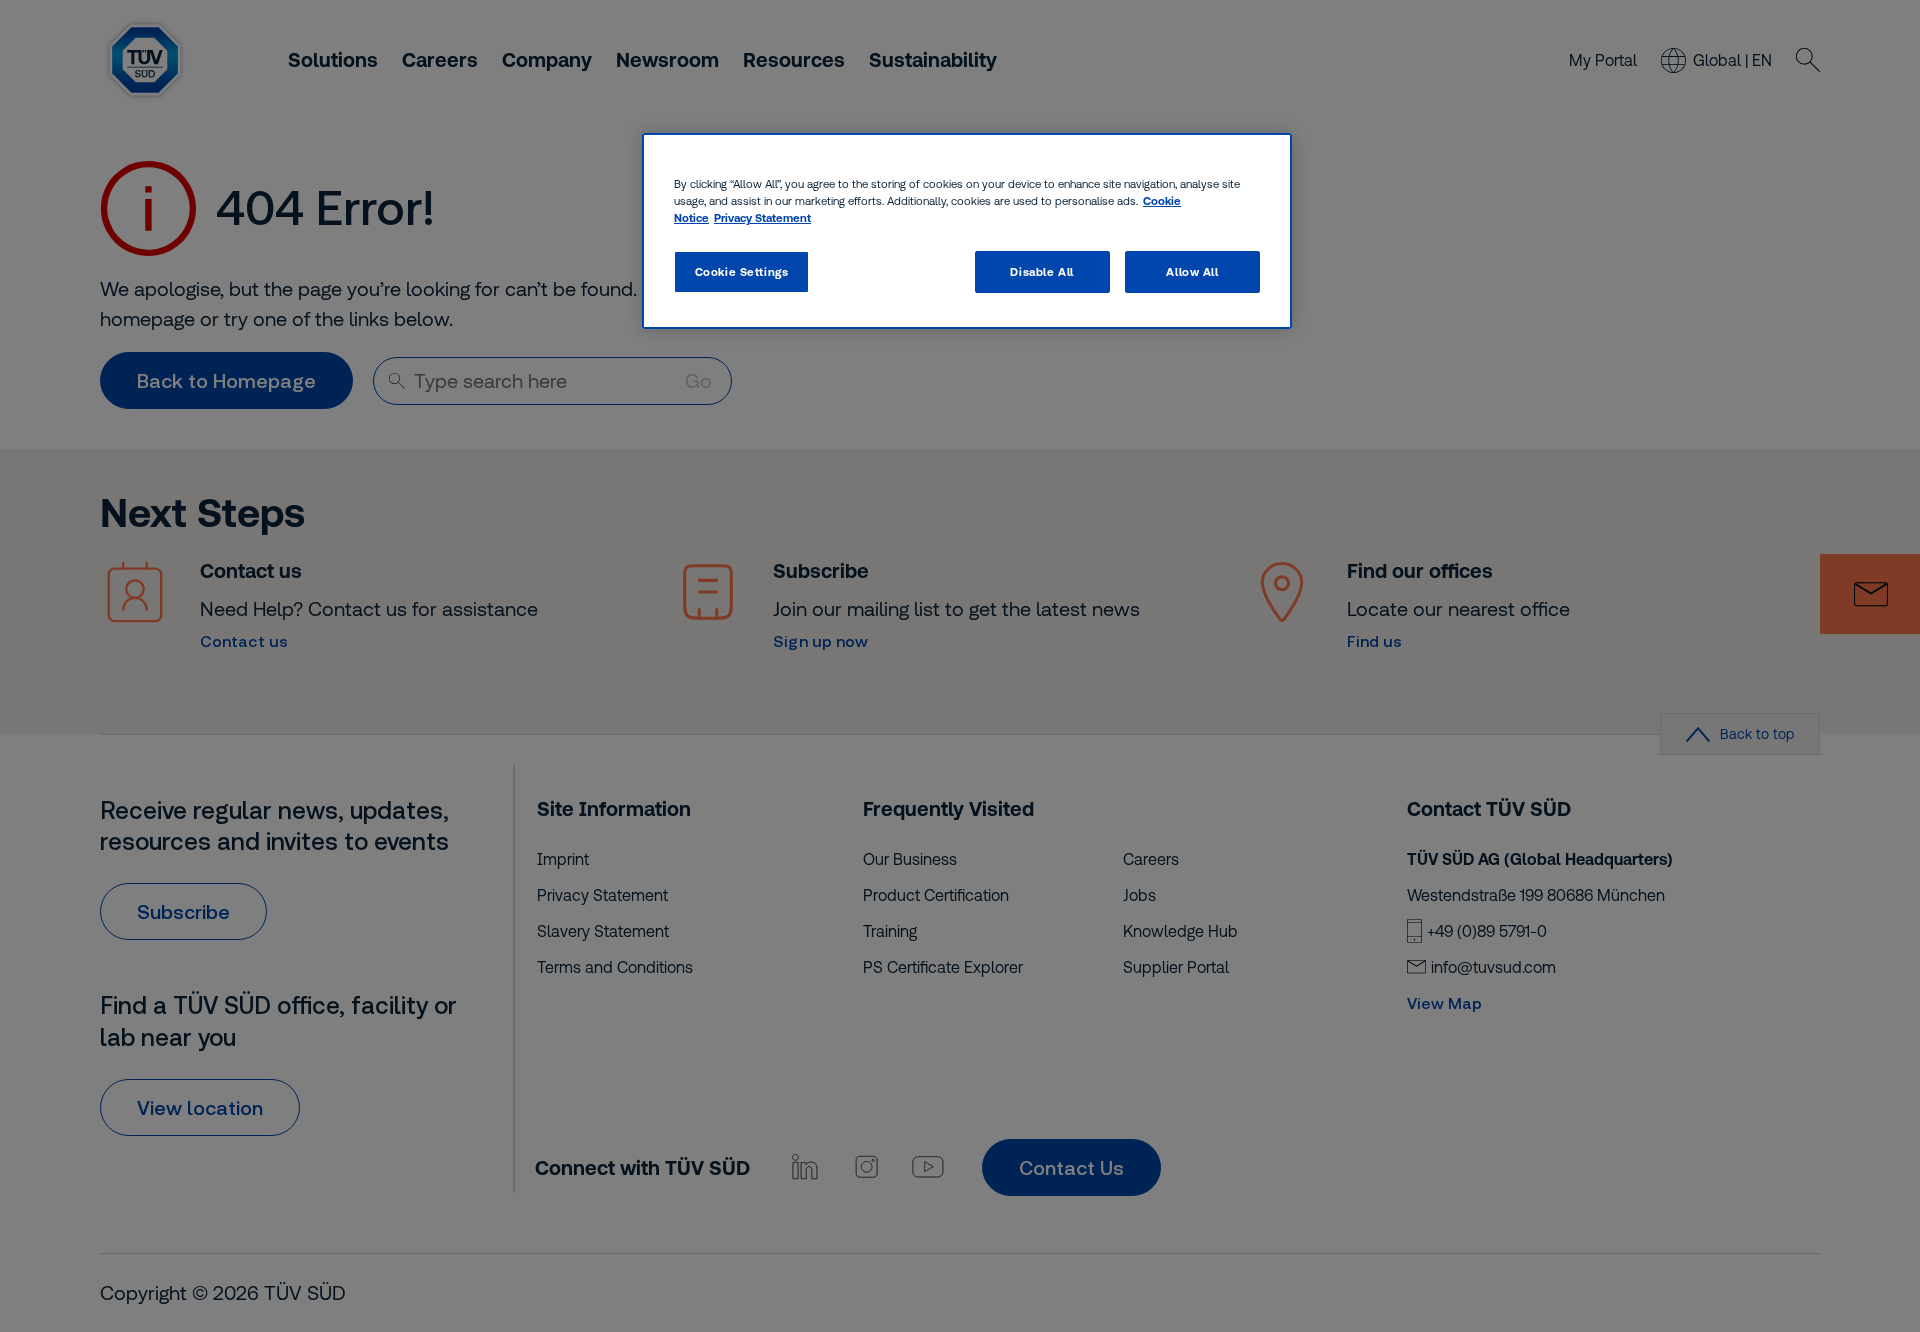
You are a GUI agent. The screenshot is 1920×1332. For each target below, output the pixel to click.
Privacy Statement (762, 217)
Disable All (1041, 271)
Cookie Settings (742, 271)
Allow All (1192, 271)
